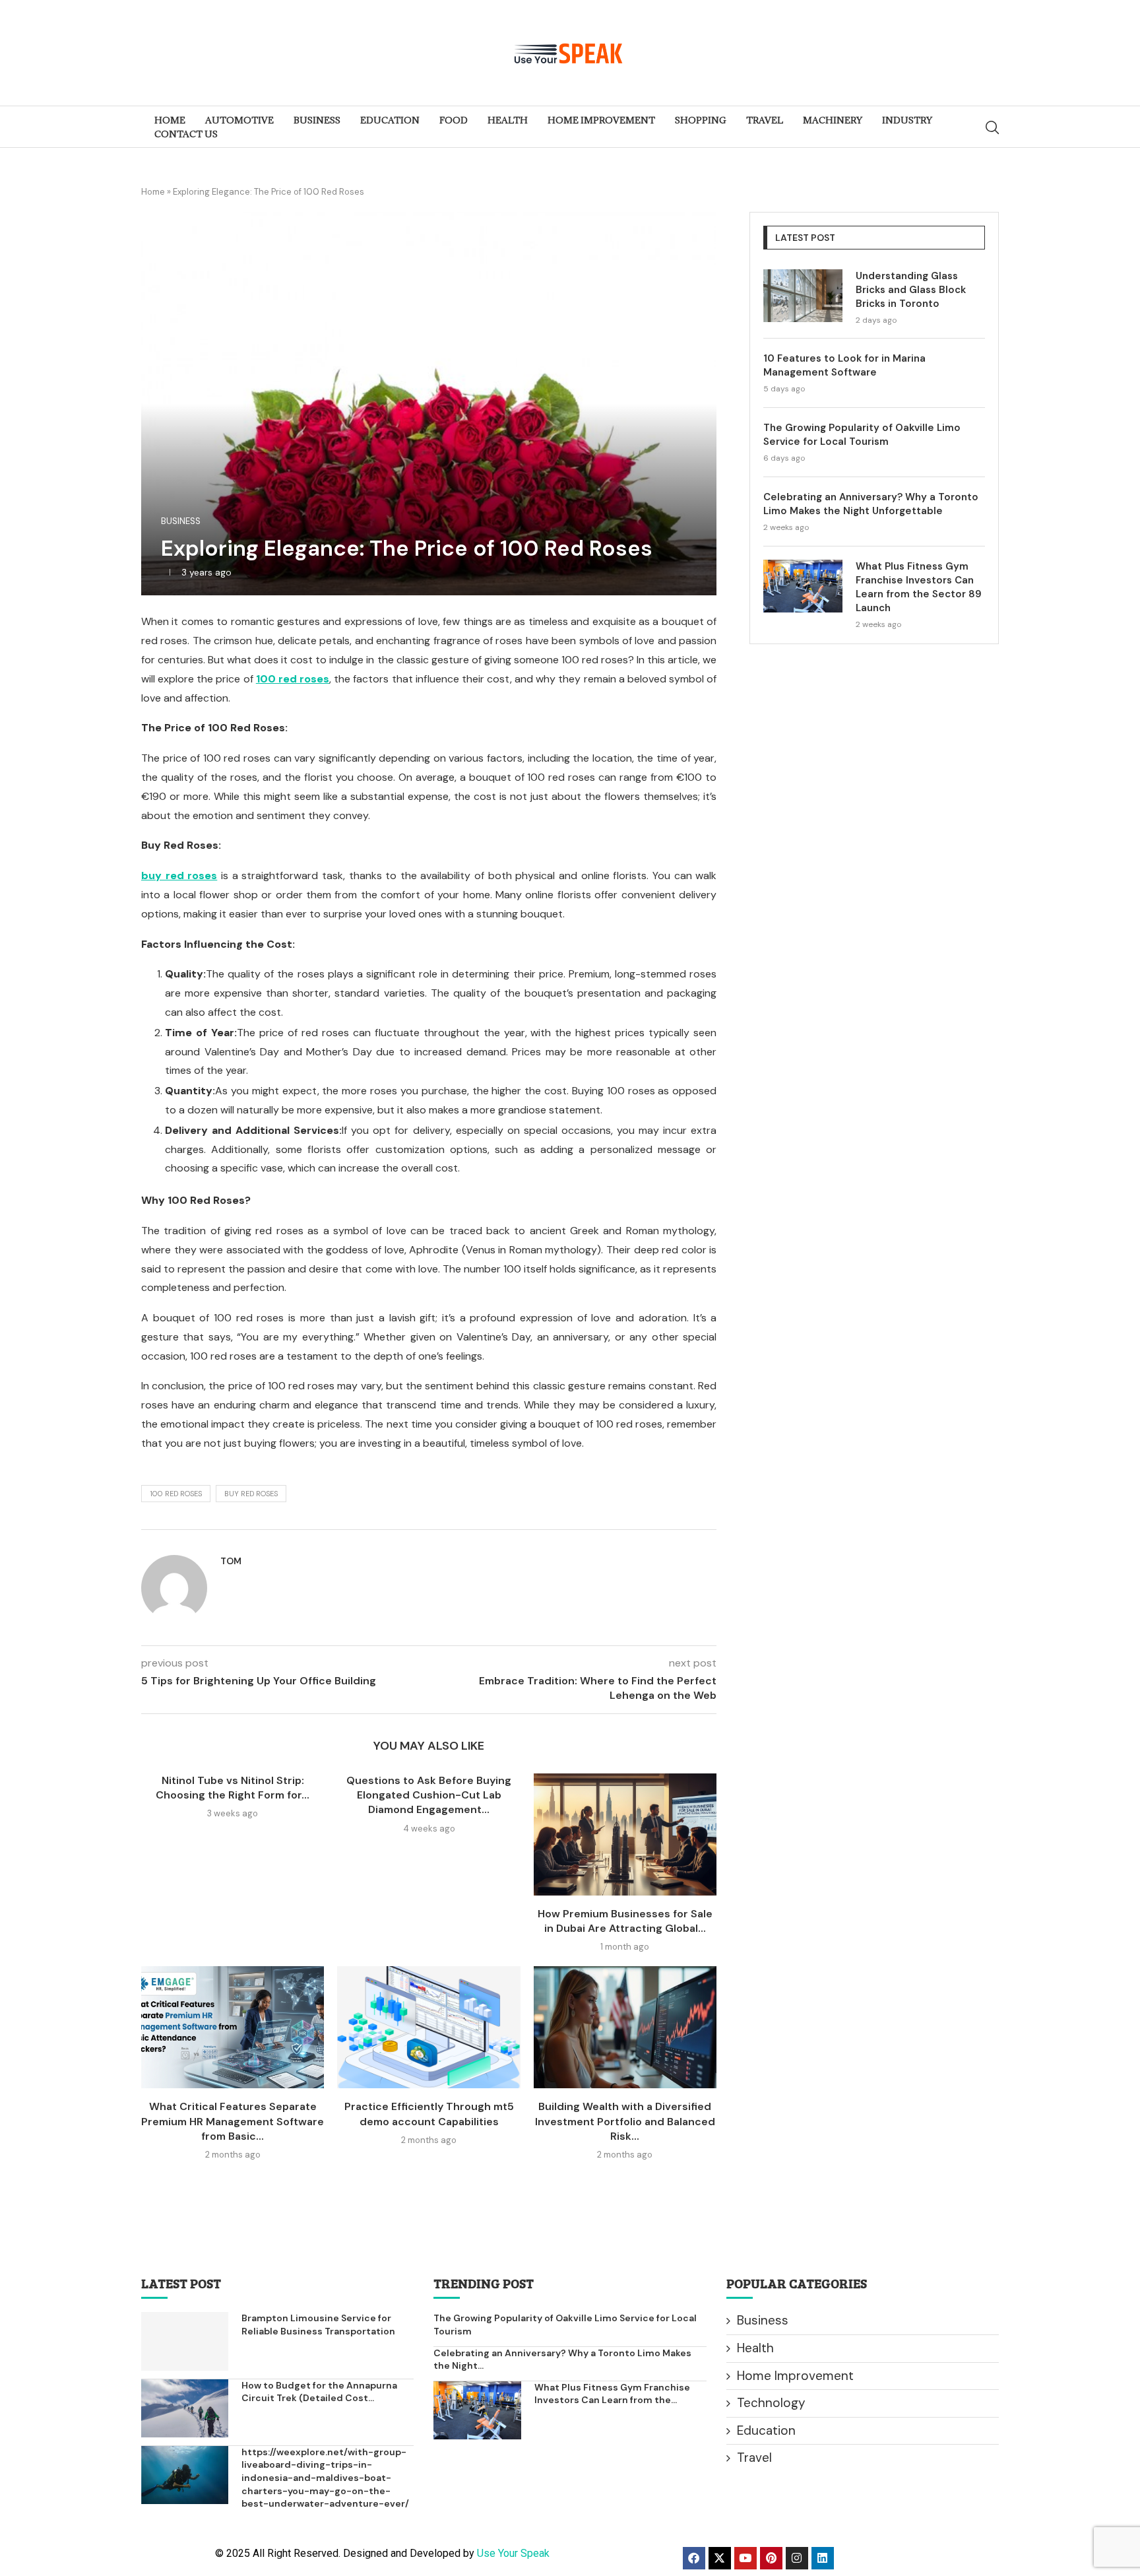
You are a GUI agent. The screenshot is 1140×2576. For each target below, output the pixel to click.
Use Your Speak (513, 2553)
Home (153, 192)
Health (755, 2348)
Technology (771, 2403)
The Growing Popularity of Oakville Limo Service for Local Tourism (862, 435)
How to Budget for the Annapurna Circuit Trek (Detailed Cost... (319, 2392)
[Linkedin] (823, 2558)
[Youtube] (745, 2558)
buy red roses (251, 1494)
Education (766, 2430)
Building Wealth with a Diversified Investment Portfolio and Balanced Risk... (625, 2121)
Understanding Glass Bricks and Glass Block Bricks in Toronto (911, 290)
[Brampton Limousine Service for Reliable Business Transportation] (185, 2341)
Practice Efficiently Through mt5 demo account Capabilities (429, 2114)
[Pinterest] (771, 2558)
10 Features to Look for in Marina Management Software (844, 365)
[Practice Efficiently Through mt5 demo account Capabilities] (428, 2027)
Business (763, 2320)
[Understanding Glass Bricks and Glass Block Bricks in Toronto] (803, 296)
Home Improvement (795, 2376)
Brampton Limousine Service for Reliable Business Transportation (318, 2325)
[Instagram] (797, 2558)
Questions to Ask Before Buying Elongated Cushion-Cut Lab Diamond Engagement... (429, 1795)
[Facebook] (694, 2558)
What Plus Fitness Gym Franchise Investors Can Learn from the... (612, 2394)
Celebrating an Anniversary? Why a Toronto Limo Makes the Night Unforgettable (871, 504)
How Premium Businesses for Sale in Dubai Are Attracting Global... (625, 1921)
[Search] (992, 127)
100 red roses (176, 1494)
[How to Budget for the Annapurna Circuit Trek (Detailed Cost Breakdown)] (185, 2408)
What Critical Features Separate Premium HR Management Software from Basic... (233, 2121)
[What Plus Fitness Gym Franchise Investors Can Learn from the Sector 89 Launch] (803, 586)
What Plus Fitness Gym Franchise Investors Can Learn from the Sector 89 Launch (919, 587)
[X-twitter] (720, 2558)
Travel (754, 2458)
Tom (231, 1561)
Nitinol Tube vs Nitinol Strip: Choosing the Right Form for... (233, 1788)
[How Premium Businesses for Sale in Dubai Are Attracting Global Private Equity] (625, 1834)
